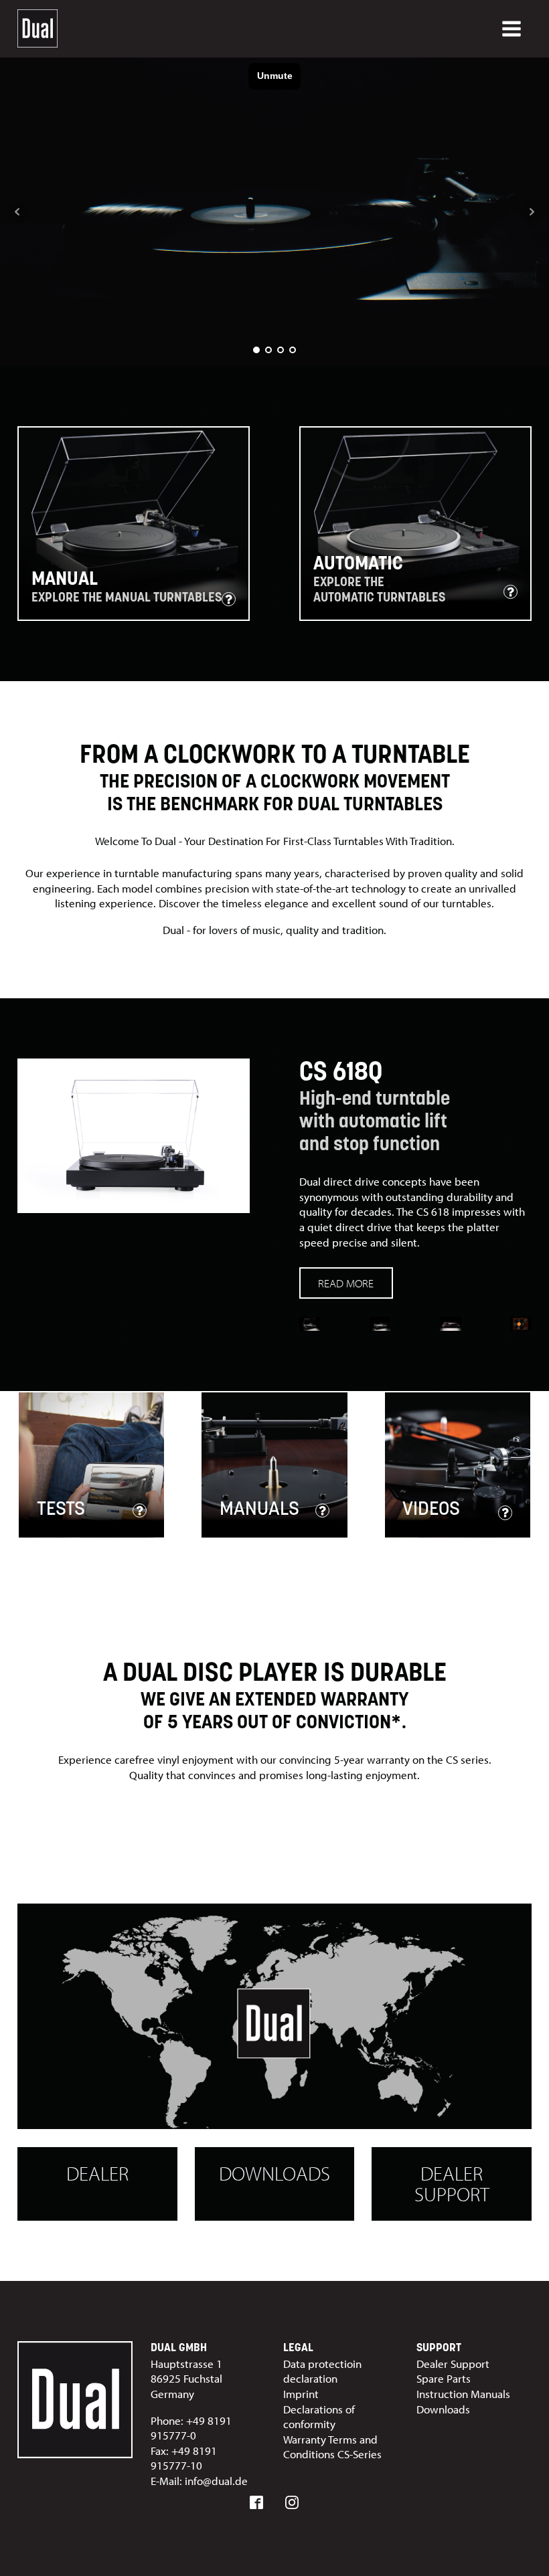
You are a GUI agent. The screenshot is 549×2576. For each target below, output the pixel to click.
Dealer (97, 2173)
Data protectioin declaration (322, 2371)
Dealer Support (452, 2183)
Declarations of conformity (319, 2417)
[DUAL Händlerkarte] (274, 2017)
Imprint (301, 2394)
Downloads (274, 2173)
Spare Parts (444, 2378)
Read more (346, 1283)
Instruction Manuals (463, 2394)
